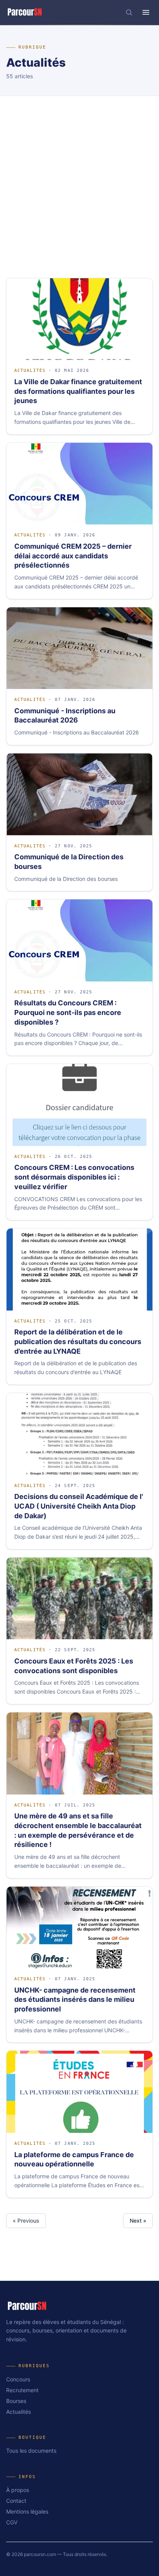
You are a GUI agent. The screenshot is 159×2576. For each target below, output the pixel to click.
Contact (16, 2501)
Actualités (30, 371)
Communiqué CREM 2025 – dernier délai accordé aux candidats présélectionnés (73, 556)
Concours (18, 2379)
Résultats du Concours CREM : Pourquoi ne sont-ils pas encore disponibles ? (68, 1012)
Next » (138, 2221)
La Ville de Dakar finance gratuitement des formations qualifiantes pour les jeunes (78, 391)
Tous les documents (31, 2451)
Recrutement (22, 2390)
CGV (12, 2522)
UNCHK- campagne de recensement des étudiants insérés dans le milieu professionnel (75, 2000)
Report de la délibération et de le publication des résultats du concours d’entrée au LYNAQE (78, 1342)
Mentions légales (27, 2511)
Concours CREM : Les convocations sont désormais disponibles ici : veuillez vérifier (74, 1177)
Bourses (16, 2401)
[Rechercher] (129, 12)
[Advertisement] (79, 179)
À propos (18, 2490)
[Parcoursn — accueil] (25, 12)
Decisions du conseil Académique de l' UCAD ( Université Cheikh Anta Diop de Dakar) (79, 1506)
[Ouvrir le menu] (146, 12)
